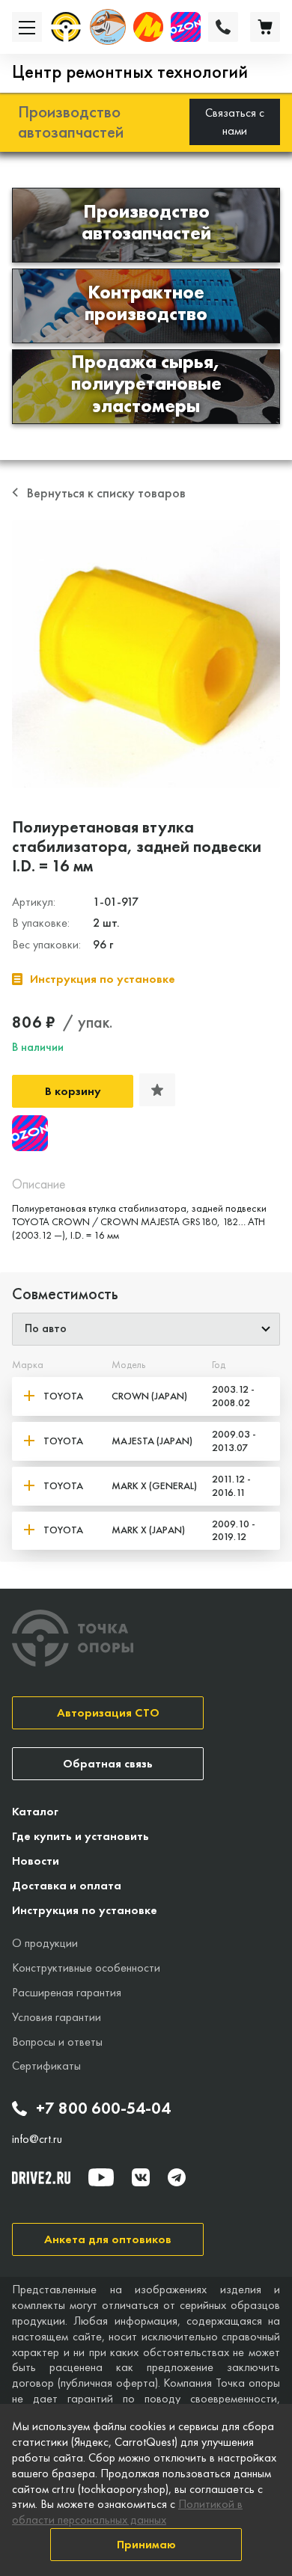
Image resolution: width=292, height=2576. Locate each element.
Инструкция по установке (85, 1910)
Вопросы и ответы (57, 2042)
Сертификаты (46, 2066)
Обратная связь (108, 1763)
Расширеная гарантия (67, 1992)
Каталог (35, 1811)
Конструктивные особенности (86, 1968)
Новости (36, 1861)
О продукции (45, 1943)
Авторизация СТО (108, 1712)
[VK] (141, 2177)
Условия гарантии (57, 2017)
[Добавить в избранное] (157, 1090)
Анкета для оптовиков (108, 2239)
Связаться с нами (235, 122)
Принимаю (146, 2544)
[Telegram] (177, 2177)
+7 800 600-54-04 (103, 2109)
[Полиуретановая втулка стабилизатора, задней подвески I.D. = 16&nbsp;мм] (146, 654)
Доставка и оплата (67, 1885)
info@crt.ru (37, 2139)
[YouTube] (101, 2177)
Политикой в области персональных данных (127, 2512)
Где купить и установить (80, 1836)
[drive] (41, 2177)
